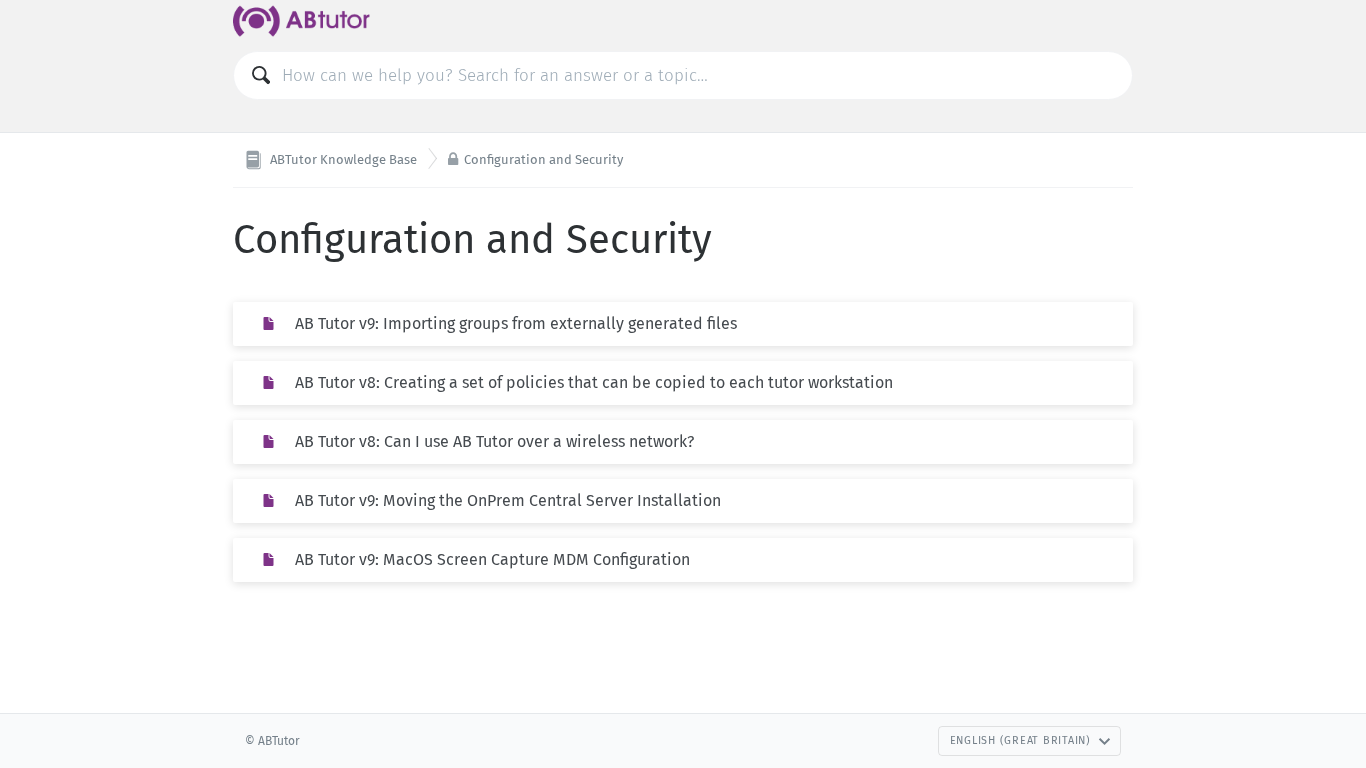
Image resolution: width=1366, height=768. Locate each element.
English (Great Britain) (1020, 740)
